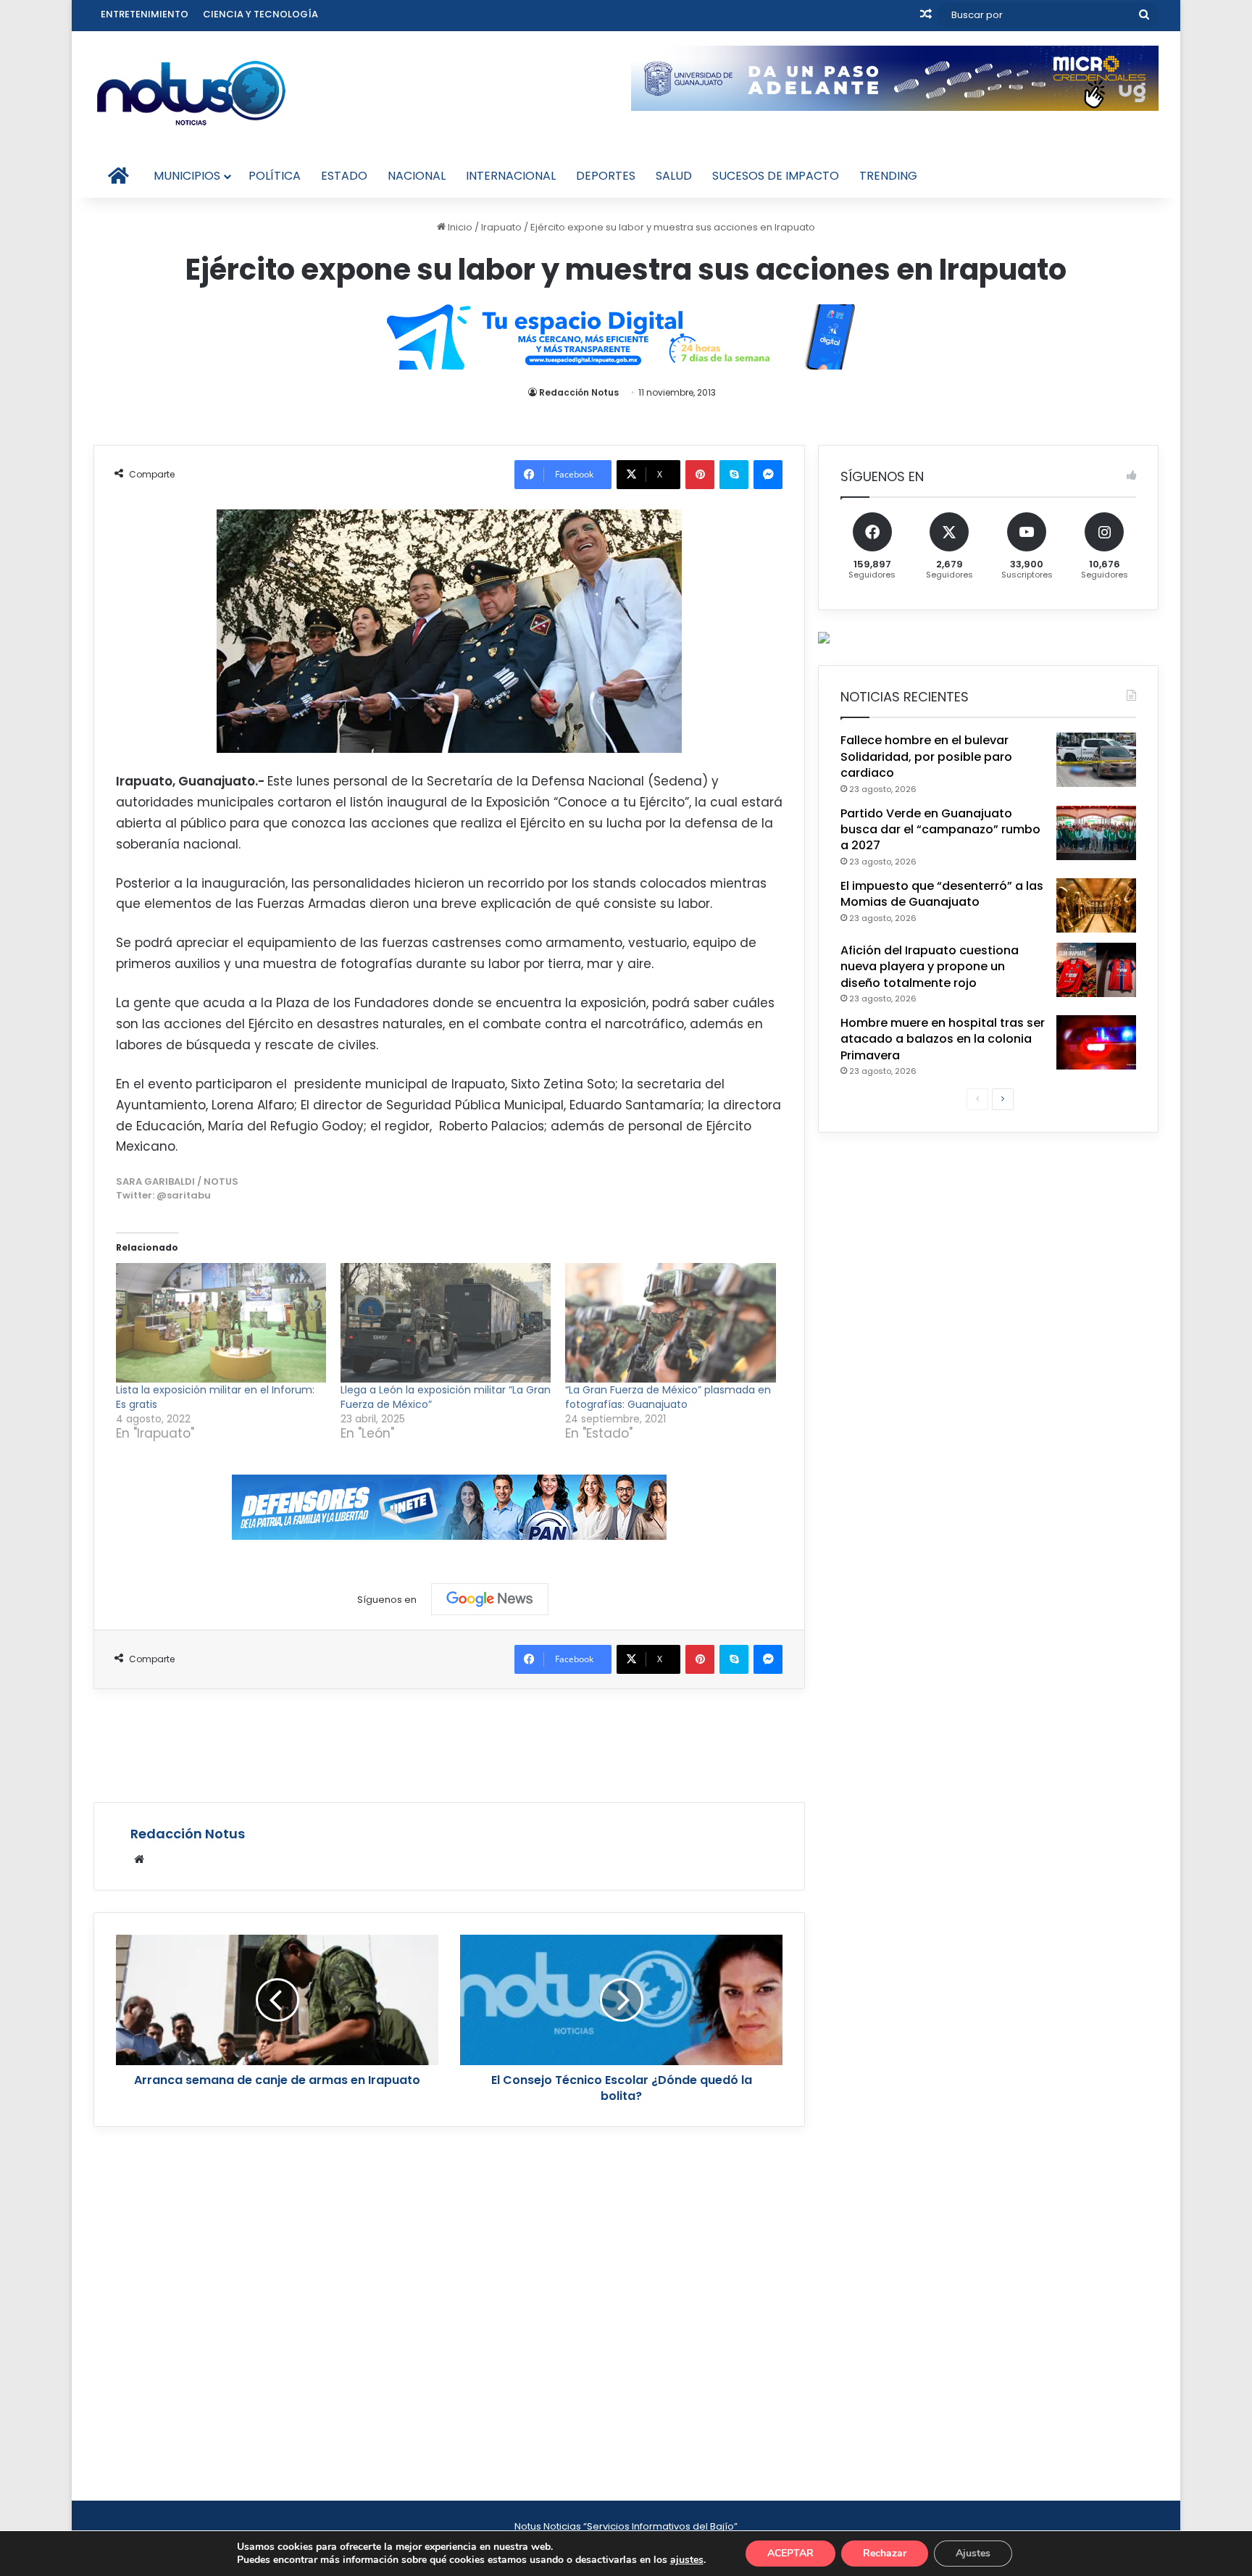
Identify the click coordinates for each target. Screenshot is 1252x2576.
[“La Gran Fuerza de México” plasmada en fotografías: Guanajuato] (670, 1323)
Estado (344, 176)
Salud (674, 176)
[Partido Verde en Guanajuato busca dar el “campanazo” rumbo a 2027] (1096, 833)
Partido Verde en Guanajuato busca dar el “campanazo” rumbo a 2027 (940, 830)
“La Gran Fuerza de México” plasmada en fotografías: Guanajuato (668, 1397)
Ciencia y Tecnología (260, 14)
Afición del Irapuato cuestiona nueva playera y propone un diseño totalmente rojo (930, 967)
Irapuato (501, 227)
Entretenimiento (145, 14)
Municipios (187, 176)
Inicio (459, 227)
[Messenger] (768, 475)
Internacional (511, 176)
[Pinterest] (700, 475)
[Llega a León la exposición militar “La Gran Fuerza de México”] (446, 1323)
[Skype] (734, 475)
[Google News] (490, 1599)
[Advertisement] (449, 1743)
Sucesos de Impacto (776, 176)
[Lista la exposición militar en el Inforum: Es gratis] (221, 1323)
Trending (888, 176)
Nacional (417, 176)
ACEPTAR (790, 2553)
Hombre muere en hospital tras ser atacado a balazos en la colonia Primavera (943, 1039)
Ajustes (973, 2553)
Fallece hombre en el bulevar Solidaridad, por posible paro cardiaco (926, 756)
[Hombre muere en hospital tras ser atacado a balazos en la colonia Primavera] (1096, 1042)
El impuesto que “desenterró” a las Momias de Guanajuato (942, 894)
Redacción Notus (579, 392)
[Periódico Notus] (191, 93)
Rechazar (885, 2553)
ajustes (687, 2560)
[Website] (139, 1859)
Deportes (606, 176)
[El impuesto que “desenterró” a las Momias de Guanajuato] (1096, 905)
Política (275, 176)
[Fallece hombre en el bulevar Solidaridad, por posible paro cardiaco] (1096, 760)
